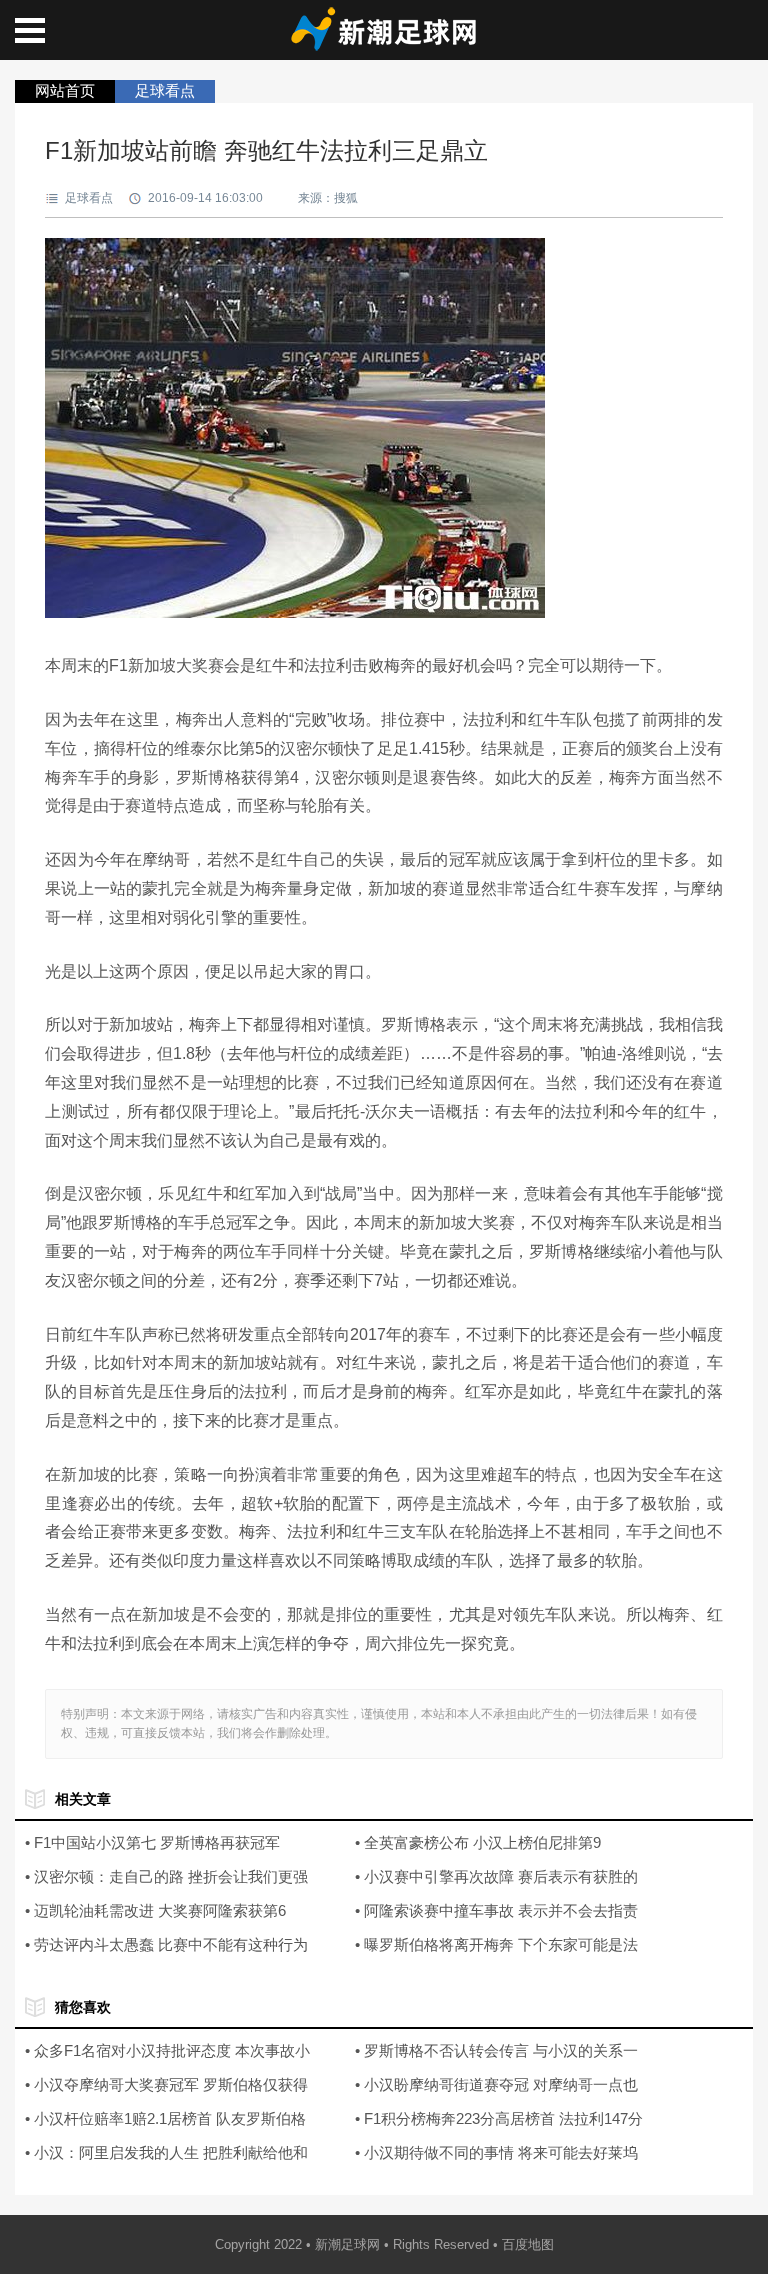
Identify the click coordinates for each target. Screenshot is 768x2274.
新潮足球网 (347, 2244)
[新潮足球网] (384, 44)
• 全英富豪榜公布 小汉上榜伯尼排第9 (478, 1842)
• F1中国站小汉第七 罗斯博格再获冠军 (152, 1842)
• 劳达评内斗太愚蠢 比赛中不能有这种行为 (166, 1944)
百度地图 (528, 2244)
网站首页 (65, 90)
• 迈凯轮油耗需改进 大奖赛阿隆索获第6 (155, 1910)
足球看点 (165, 90)
